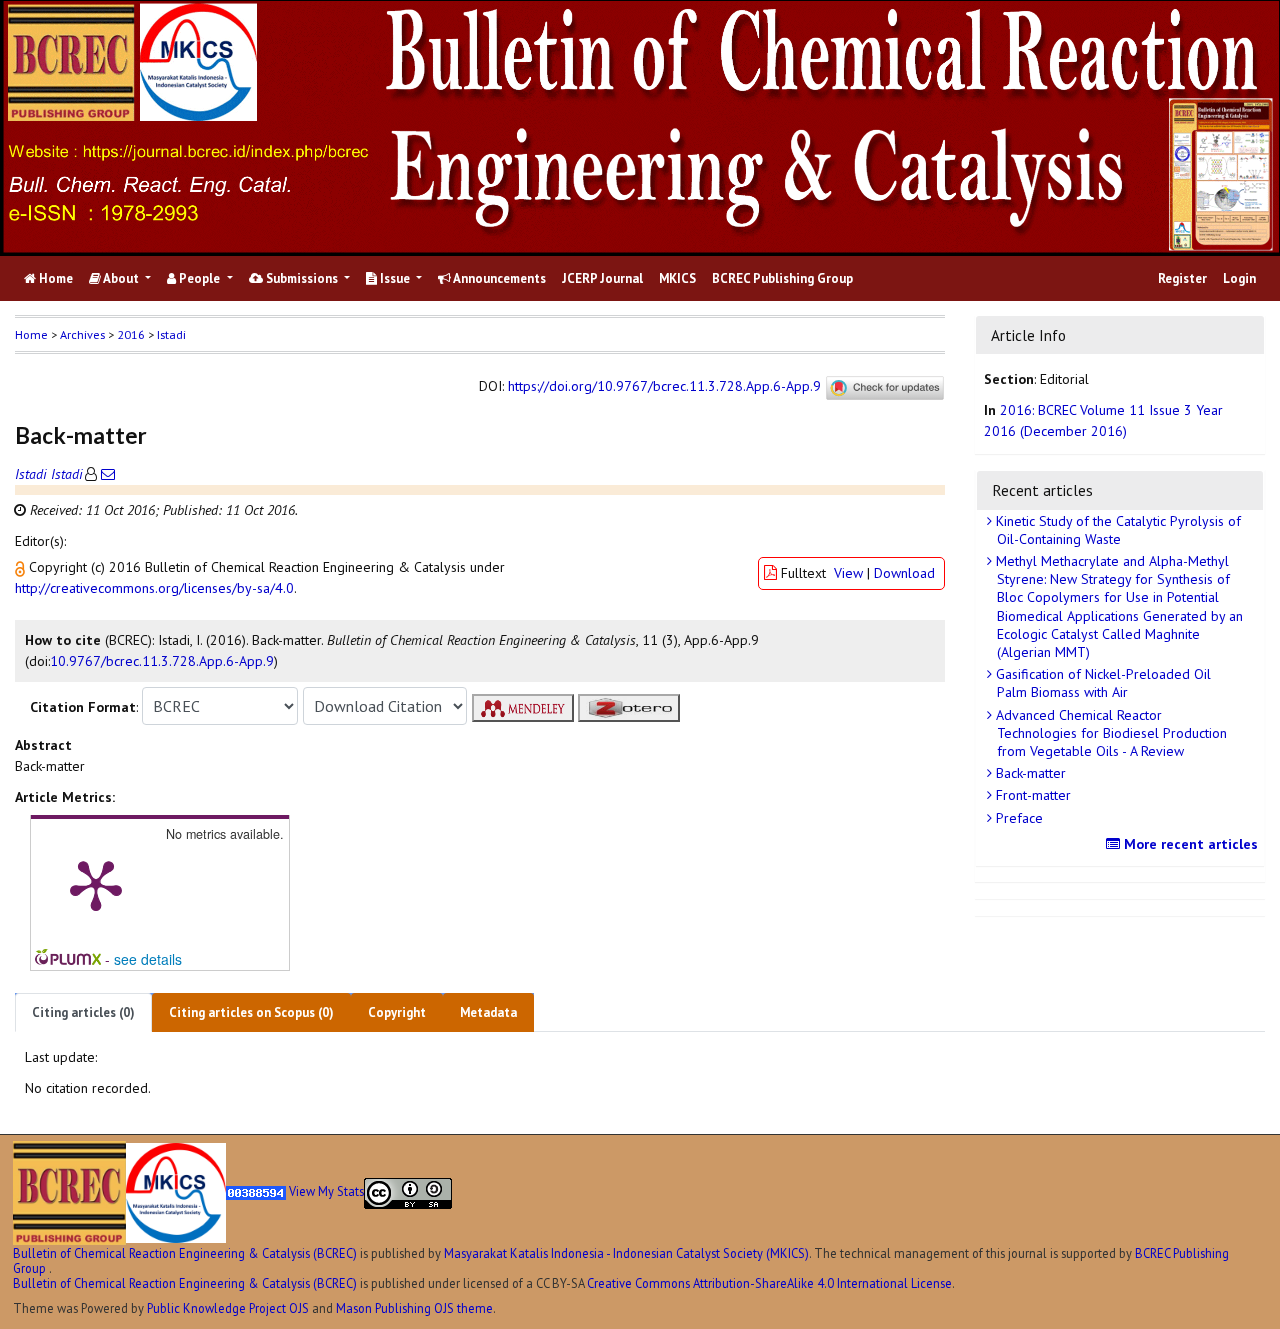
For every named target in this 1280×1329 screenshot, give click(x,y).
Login (1239, 278)
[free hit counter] (256, 1192)
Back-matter (1029, 773)
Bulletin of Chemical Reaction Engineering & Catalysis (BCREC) (185, 1253)
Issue (395, 278)
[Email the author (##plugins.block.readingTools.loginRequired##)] (106, 474)
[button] (22, 567)
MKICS (677, 278)
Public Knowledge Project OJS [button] (228, 1308)
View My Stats (326, 1192)
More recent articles (1189, 844)
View (848, 573)
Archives (82, 334)
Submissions (302, 278)
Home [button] (31, 334)
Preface (1017, 818)
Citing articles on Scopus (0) (251, 1012)
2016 (131, 334)
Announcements (498, 278)
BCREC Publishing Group (782, 278)
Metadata (488, 1012)
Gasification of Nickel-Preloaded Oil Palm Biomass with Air (1101, 683)
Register (1182, 278)
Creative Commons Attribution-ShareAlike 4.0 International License (769, 1283)
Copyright (397, 1012)
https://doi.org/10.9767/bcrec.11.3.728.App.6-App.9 (664, 386)
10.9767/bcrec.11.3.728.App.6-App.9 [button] (162, 661)
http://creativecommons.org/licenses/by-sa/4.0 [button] (154, 588)
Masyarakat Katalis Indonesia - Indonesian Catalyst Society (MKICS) (626, 1253)
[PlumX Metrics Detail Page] (96, 884)
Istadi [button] (171, 334)
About (121, 278)
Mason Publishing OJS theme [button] (414, 1308)
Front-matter (1031, 795)
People (199, 278)
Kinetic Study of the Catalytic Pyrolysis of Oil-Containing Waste (1116, 530)
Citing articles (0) (83, 1012)
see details (148, 959)
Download (904, 573)
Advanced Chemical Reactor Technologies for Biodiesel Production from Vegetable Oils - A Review (1109, 733)
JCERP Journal (602, 278)
